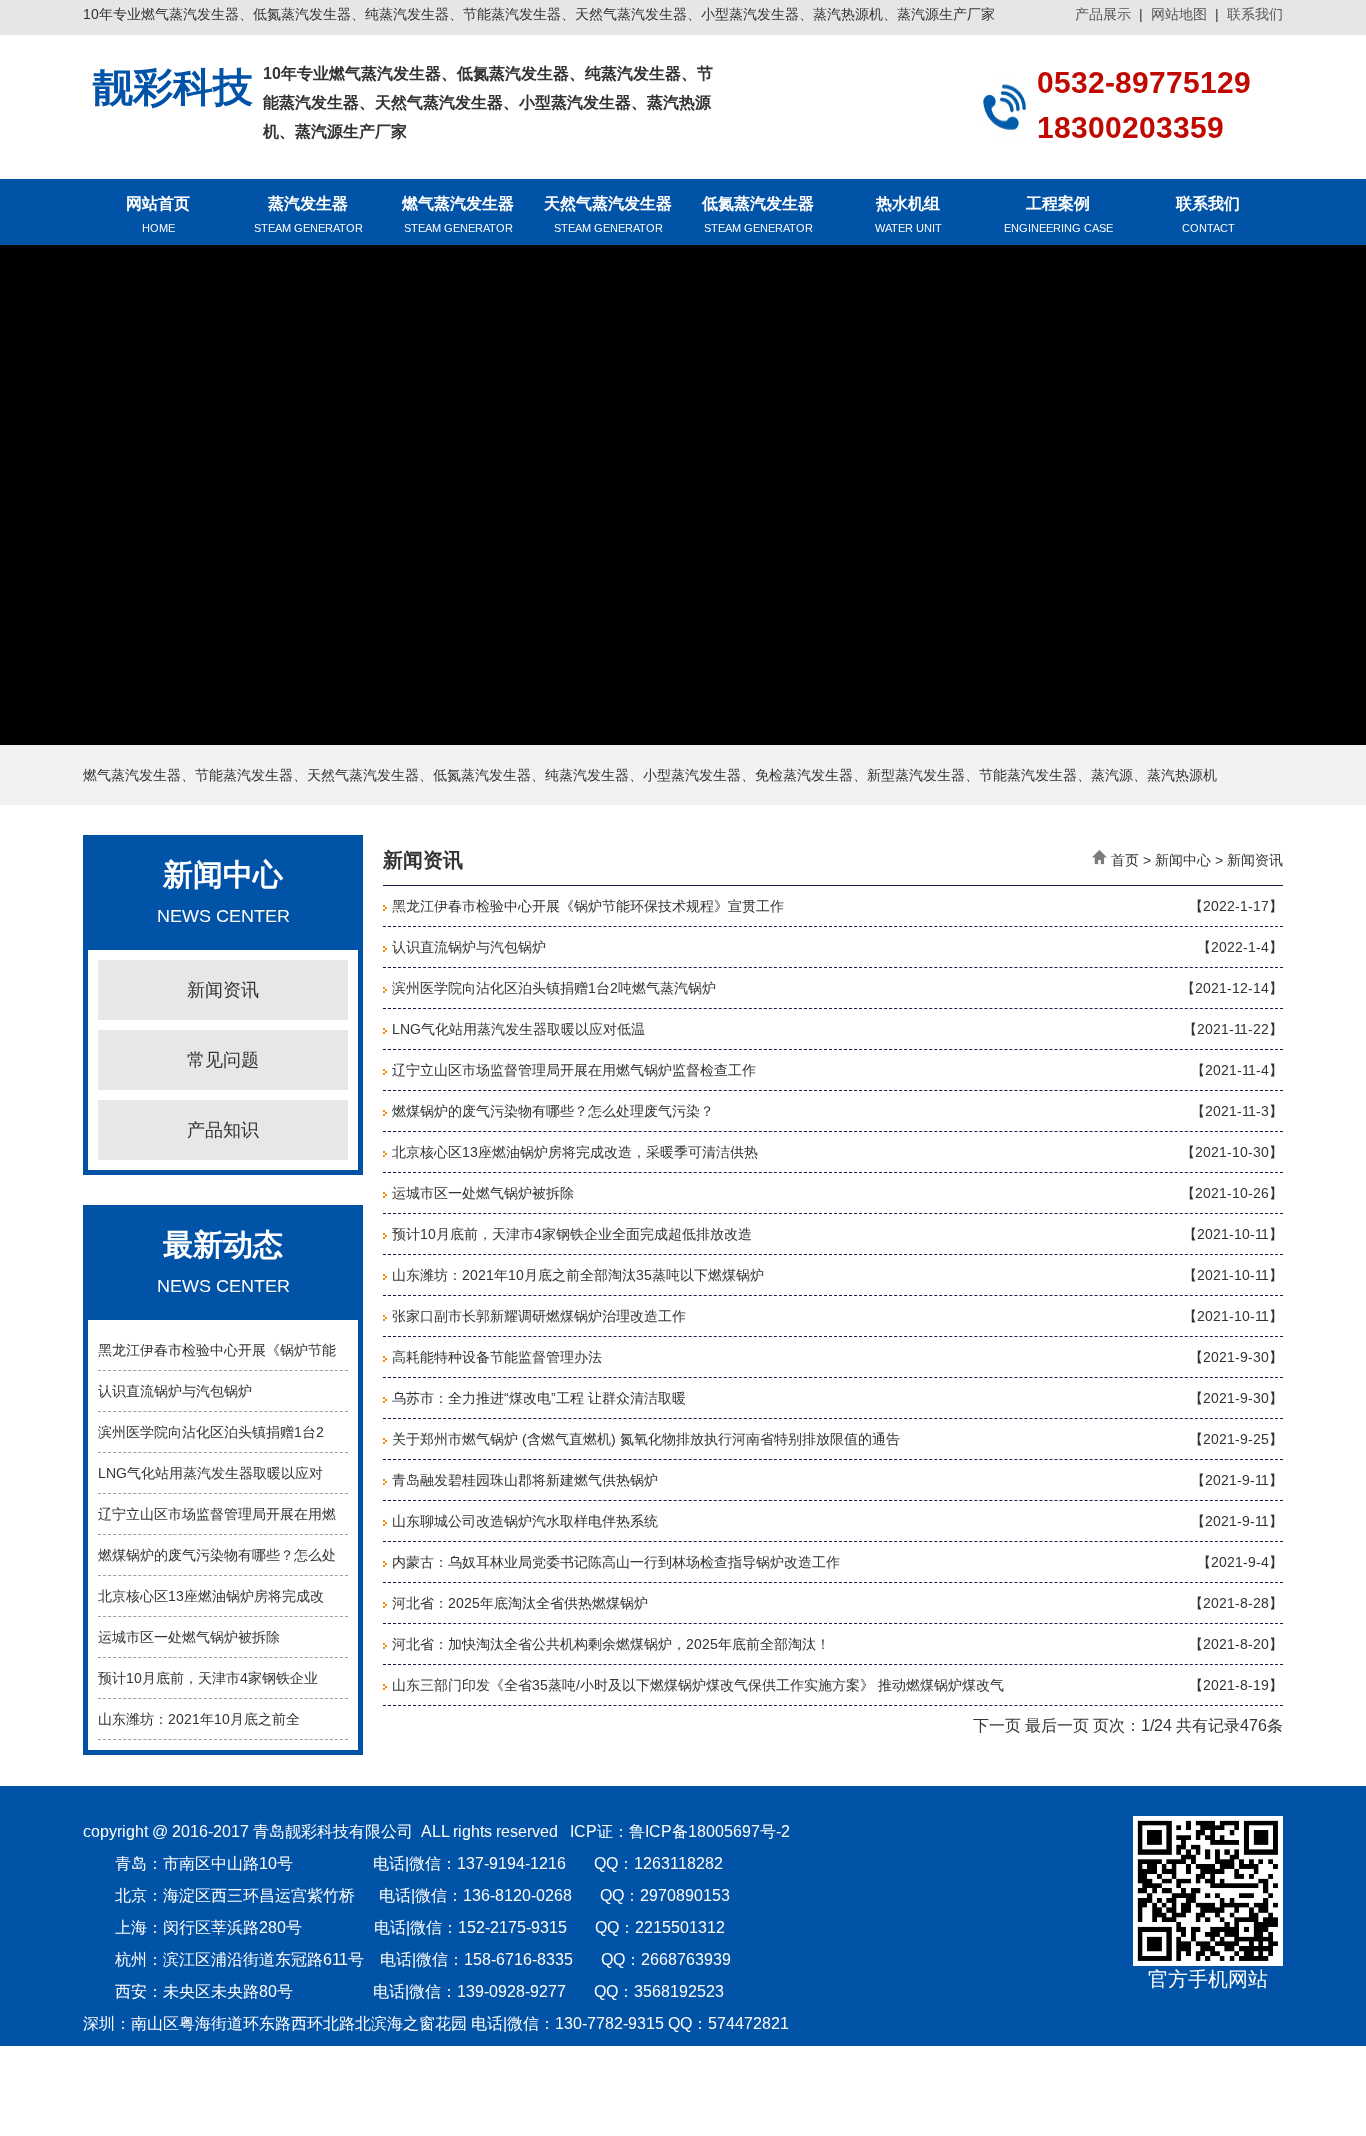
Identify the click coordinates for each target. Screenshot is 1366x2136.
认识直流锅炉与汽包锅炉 (175, 1391)
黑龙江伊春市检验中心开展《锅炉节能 (217, 1350)
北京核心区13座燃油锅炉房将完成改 (211, 1596)
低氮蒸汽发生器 (758, 214)
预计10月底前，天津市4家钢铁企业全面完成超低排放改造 (572, 1234)
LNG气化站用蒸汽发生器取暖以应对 (210, 1473)
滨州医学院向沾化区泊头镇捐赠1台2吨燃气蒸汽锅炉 (554, 988)
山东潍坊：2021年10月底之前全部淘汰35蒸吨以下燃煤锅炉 (578, 1275)
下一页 (997, 1725)
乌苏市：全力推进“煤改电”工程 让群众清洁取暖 (539, 1398)
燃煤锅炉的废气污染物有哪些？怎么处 (217, 1555)
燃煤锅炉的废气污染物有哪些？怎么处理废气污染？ (553, 1111)
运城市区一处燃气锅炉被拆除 (189, 1637)
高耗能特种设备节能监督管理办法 (497, 1357)
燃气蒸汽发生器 (458, 214)
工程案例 (1058, 214)
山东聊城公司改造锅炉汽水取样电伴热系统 (525, 1521)
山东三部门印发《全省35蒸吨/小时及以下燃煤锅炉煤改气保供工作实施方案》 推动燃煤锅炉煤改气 (698, 1685)
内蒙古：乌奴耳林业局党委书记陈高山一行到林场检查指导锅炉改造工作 (616, 1562)
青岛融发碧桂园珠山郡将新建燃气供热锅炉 (525, 1480)
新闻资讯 (223, 990)
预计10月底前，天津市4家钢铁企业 (208, 1678)
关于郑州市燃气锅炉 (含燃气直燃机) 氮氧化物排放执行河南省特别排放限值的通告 (646, 1439)
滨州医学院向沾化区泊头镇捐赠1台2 (211, 1432)
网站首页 (158, 214)
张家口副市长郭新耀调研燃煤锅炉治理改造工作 (539, 1316)
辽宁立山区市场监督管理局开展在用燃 (217, 1514)
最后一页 (1057, 1725)
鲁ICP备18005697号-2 (709, 1831)
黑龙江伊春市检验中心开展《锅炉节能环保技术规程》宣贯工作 (588, 906)
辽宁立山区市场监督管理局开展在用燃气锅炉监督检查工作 (574, 1070)
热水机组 (908, 214)
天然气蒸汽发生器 (608, 214)
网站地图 (1179, 14)
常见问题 (223, 1060)
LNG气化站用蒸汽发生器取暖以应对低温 (518, 1029)
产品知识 (223, 1130)
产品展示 (1103, 14)
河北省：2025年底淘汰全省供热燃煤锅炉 (520, 1603)
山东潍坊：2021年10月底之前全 (199, 1719)
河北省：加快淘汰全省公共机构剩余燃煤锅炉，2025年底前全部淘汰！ (611, 1644)
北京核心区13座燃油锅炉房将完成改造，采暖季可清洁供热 (575, 1152)
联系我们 (1255, 14)
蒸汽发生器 (308, 214)
